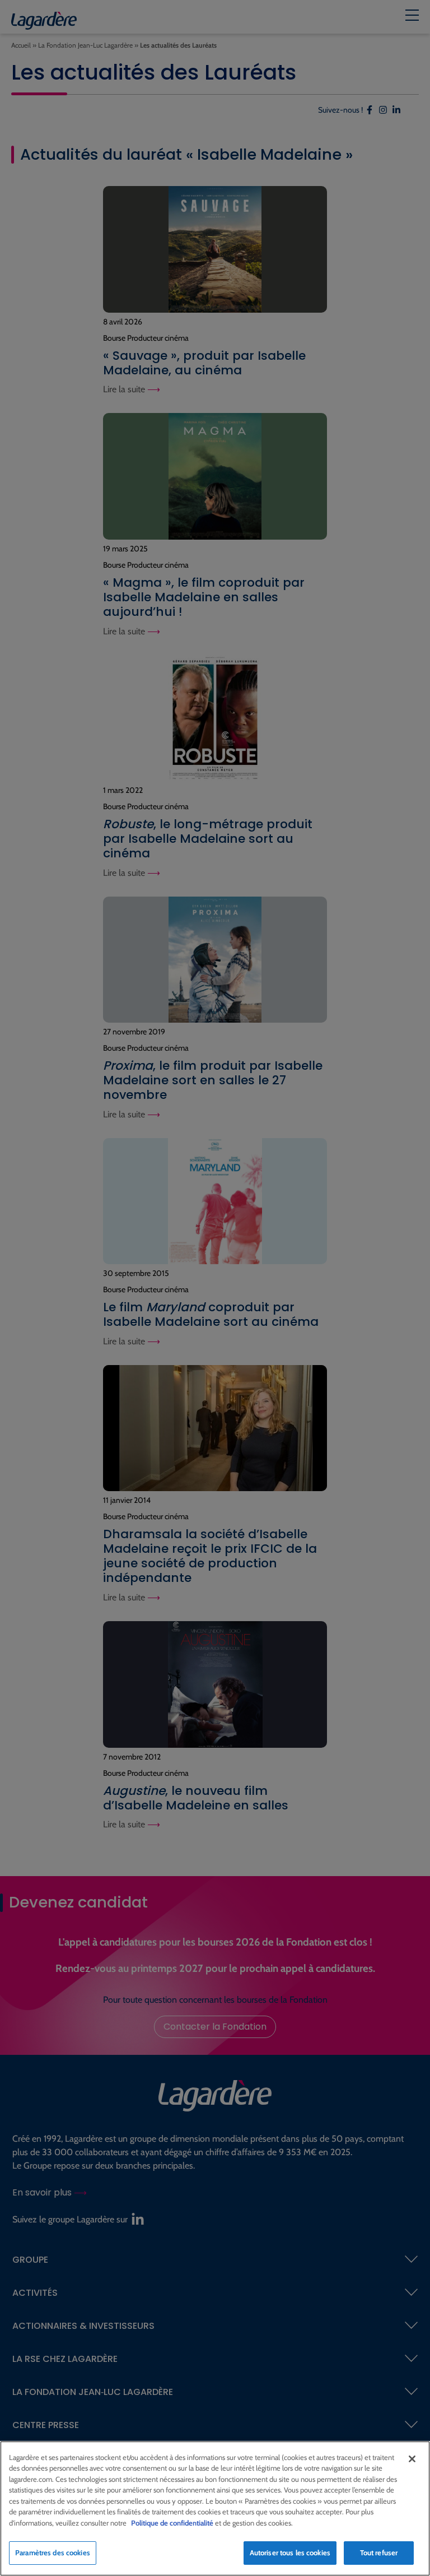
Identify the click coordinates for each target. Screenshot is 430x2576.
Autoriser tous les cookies (290, 2552)
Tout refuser (379, 2552)
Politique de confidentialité (172, 2523)
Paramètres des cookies (53, 2552)
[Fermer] (412, 2459)
